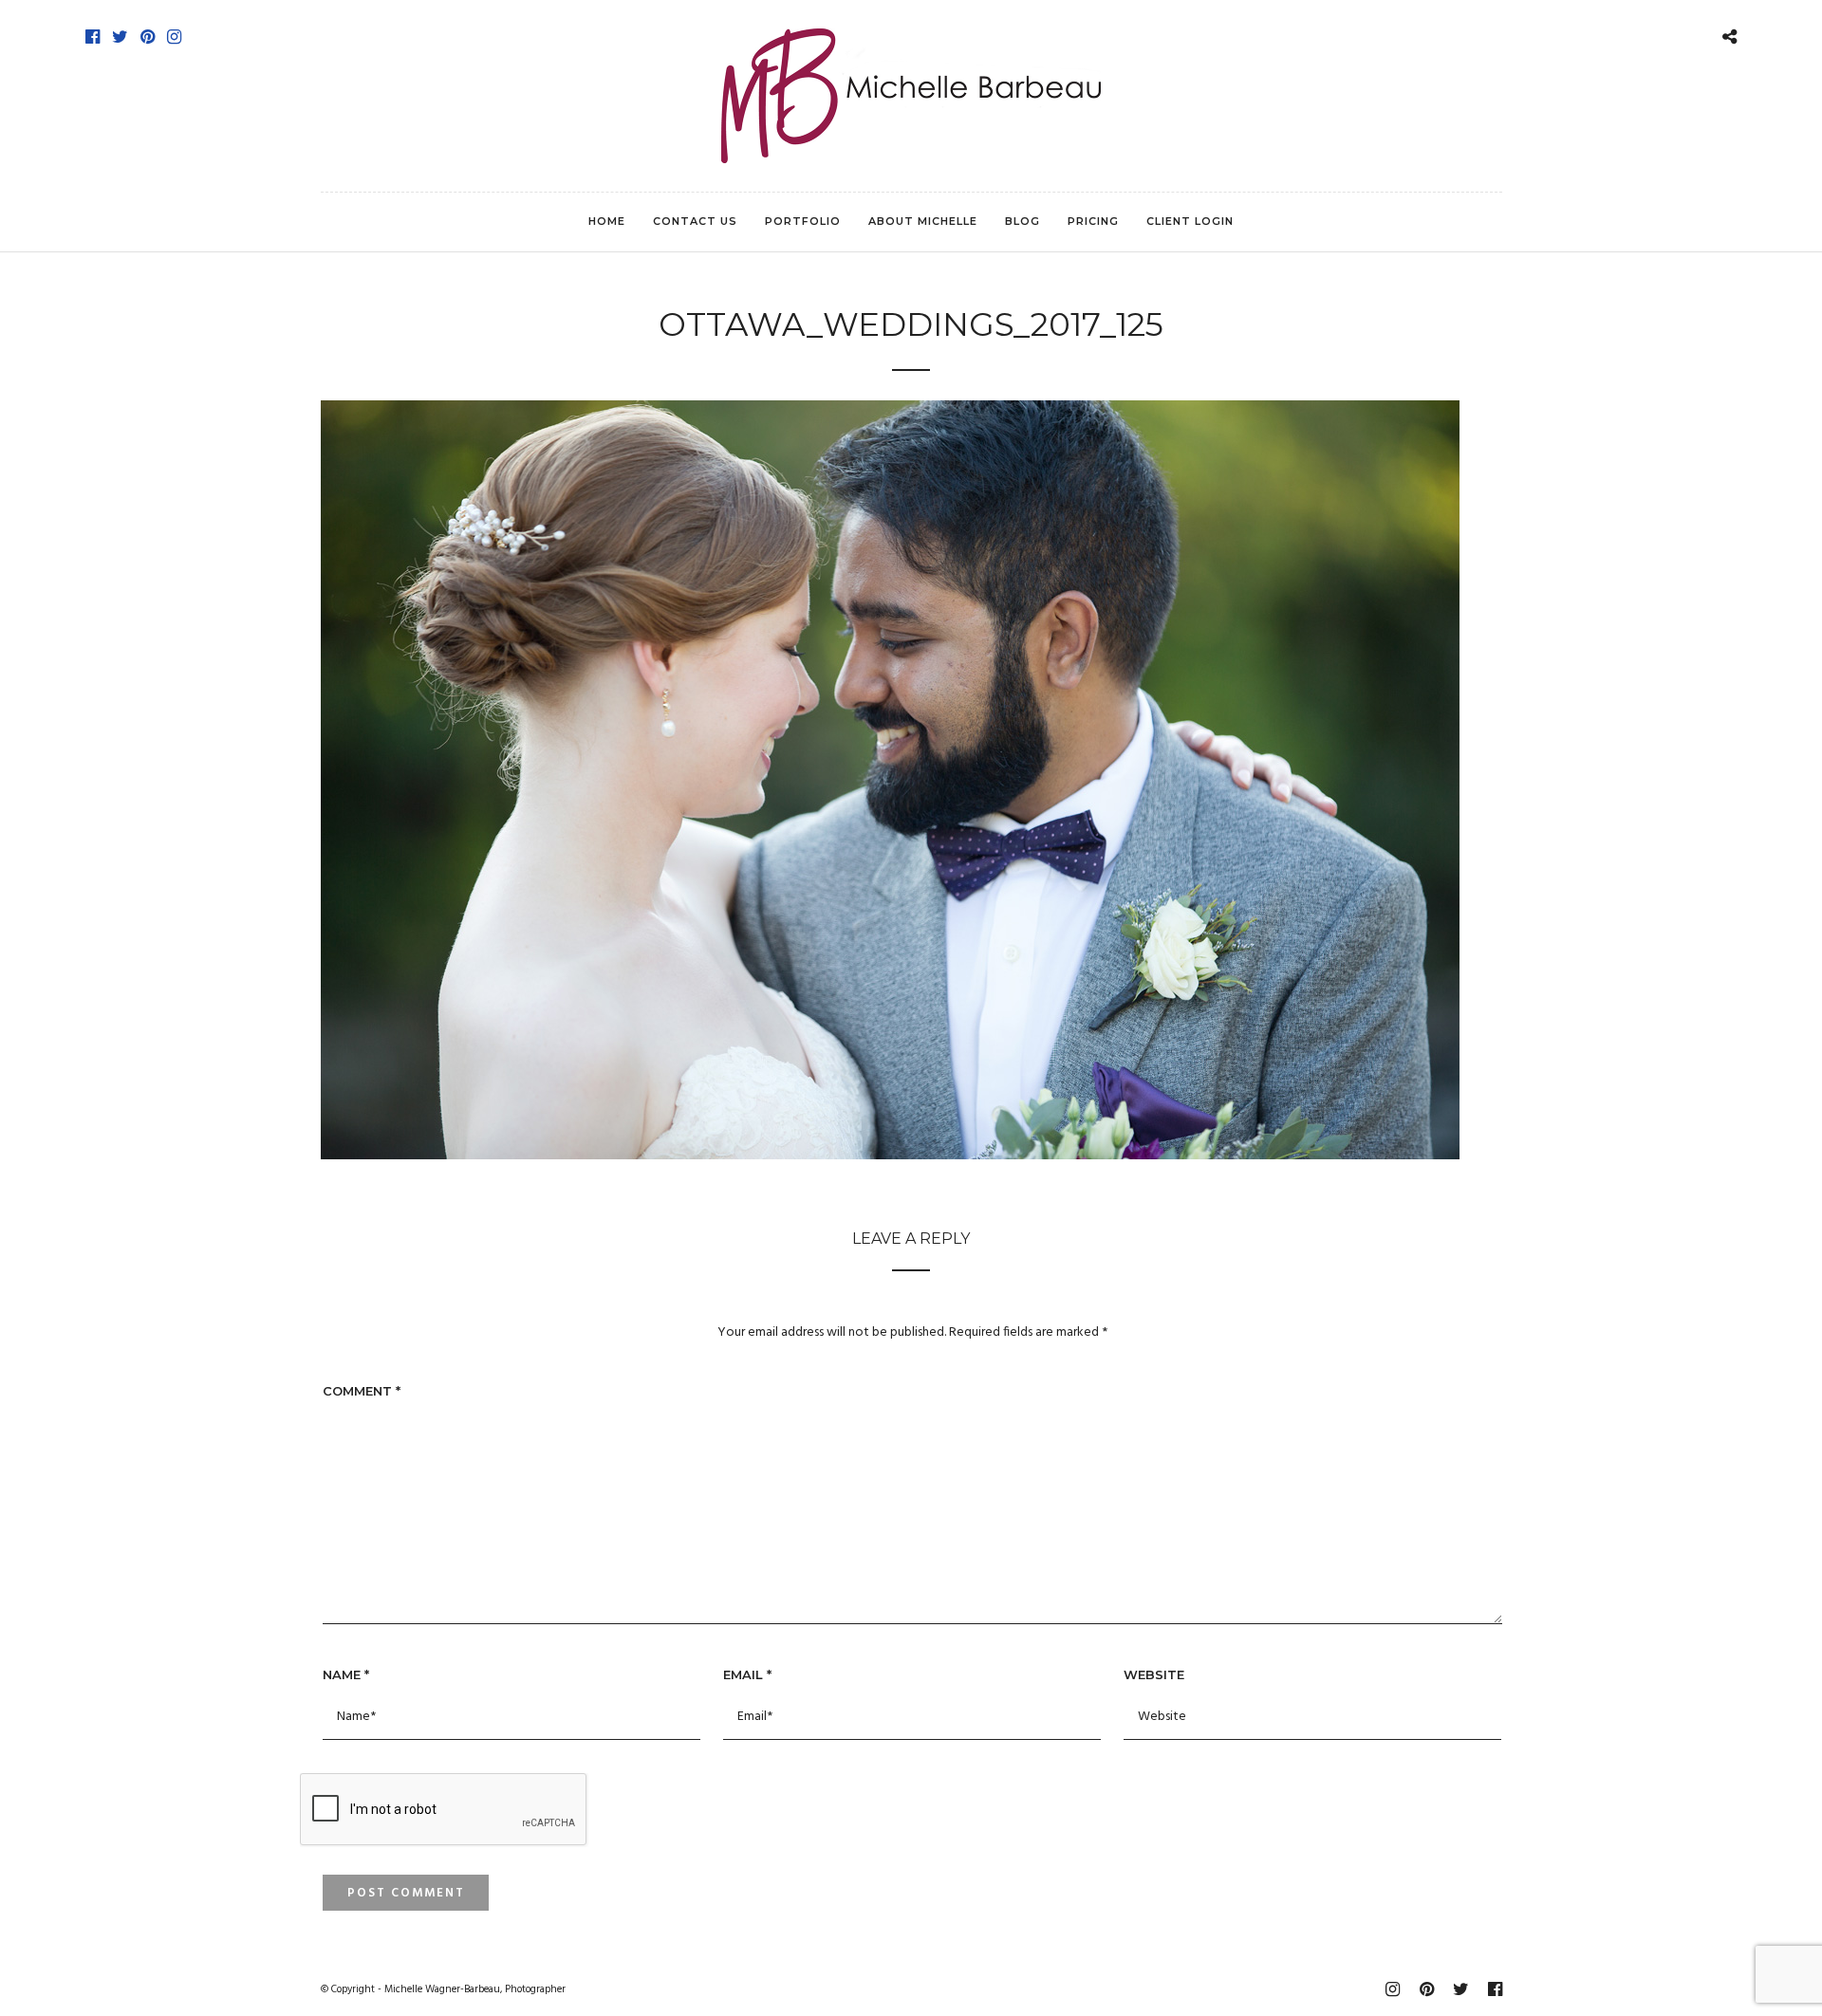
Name (346, 1674)
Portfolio (803, 221)
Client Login (1190, 221)
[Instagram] (174, 37)
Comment (362, 1391)
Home (607, 221)
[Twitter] (120, 37)
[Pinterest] (148, 37)
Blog (1023, 221)
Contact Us (695, 221)
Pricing (1093, 221)
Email (747, 1674)
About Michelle (923, 221)
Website (1154, 1674)
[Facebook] (93, 37)
